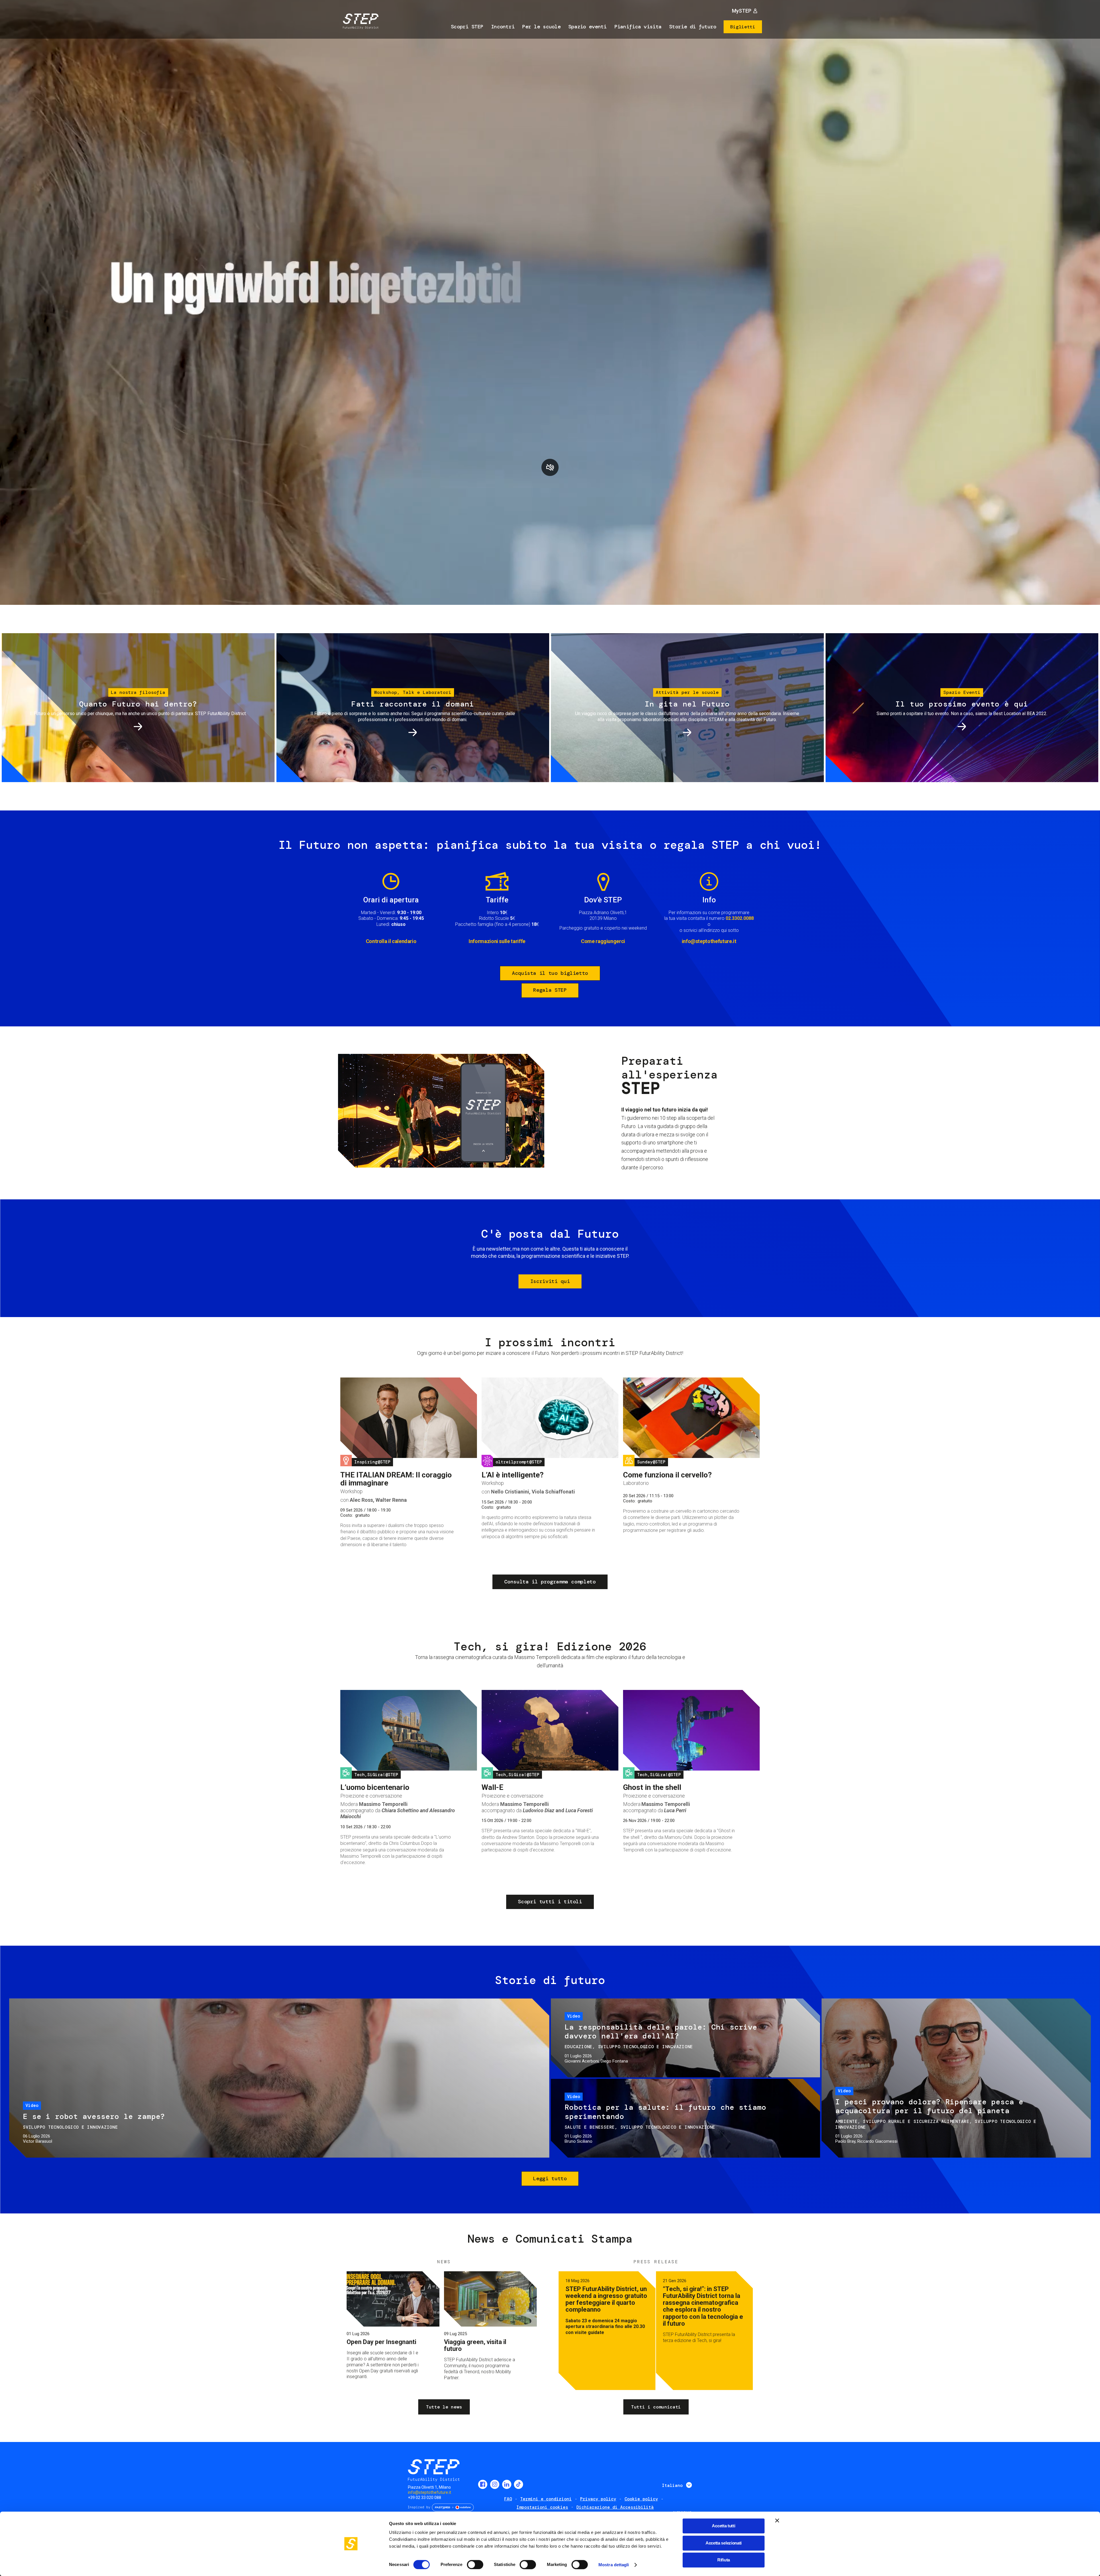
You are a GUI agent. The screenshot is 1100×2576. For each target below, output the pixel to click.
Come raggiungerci (603, 941)
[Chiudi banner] (777, 2520)
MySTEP (742, 11)
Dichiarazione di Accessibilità (615, 2507)
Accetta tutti (723, 2526)
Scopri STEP (467, 27)
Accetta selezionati (724, 2543)
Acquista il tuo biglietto (550, 973)
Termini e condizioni (546, 2499)
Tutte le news (444, 2407)
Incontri (503, 27)
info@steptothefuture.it (709, 941)
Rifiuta (724, 2560)
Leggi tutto (550, 2179)
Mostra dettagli (614, 2565)
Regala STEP (550, 990)
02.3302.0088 (740, 918)
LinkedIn (507, 2484)
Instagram (495, 2484)
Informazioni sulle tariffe (497, 941)
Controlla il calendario (391, 941)
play (550, 467)
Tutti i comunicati (656, 2407)
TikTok (518, 2484)
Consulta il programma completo (550, 1582)
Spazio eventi (588, 27)
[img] (360, 22)
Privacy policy (598, 2499)
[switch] (475, 2565)
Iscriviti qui (550, 1281)
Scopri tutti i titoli (550, 1902)
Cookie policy (641, 2499)
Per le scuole (541, 27)
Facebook (483, 2484)
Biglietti (743, 27)
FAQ (508, 2499)
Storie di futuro (693, 27)
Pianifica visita (638, 27)
